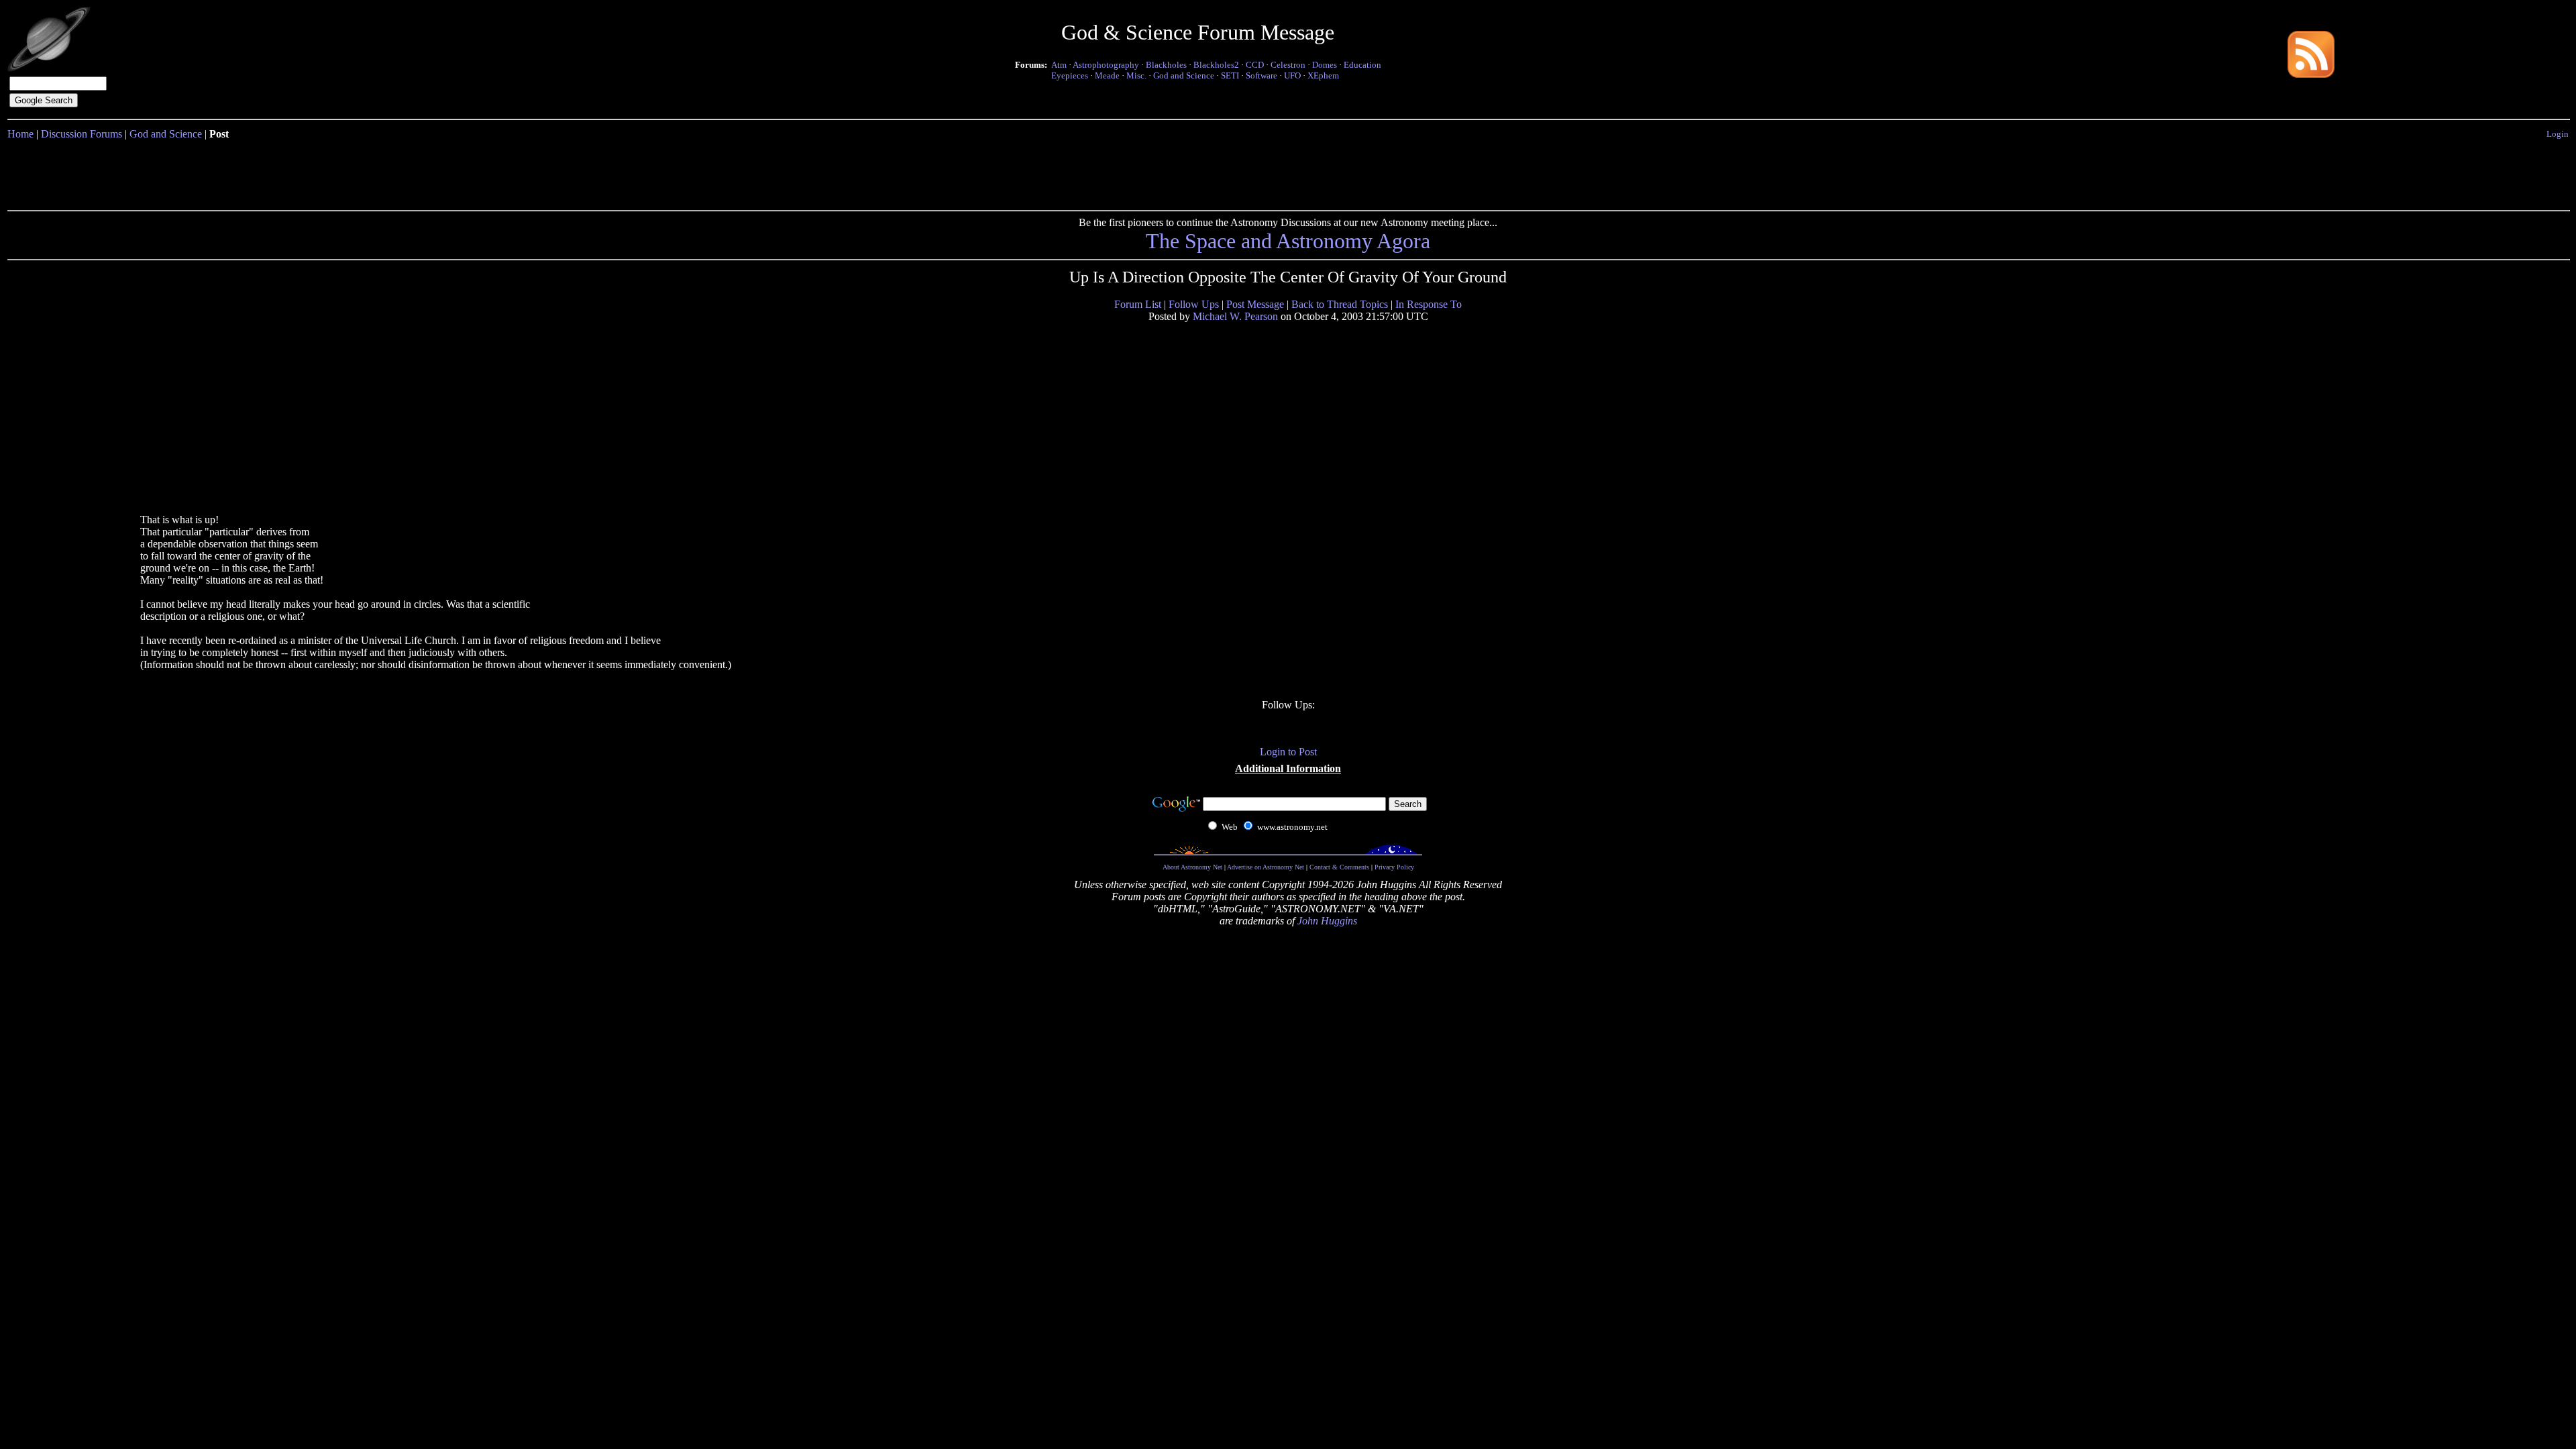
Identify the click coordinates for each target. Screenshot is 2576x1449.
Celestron (1288, 65)
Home (20, 134)
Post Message (1255, 304)
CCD (1255, 65)
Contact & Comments (1339, 867)
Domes (1325, 65)
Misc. (1136, 75)
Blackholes (1166, 65)
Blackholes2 (1216, 65)
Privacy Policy (1394, 867)
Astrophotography (1106, 65)
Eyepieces (1070, 75)
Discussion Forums (82, 134)
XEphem (1323, 75)
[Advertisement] (1288, 172)
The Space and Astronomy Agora (1288, 241)
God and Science (1184, 75)
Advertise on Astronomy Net (1266, 867)
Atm (1059, 65)
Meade (1107, 75)
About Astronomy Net (1192, 867)
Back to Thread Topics (1340, 304)
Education (1362, 65)
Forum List (1138, 304)
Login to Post (1288, 752)
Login (2558, 134)
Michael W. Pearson (1235, 316)
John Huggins (1327, 921)
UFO (1292, 75)
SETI (1230, 75)
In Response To (1429, 304)
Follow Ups (1194, 304)
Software (1262, 75)
